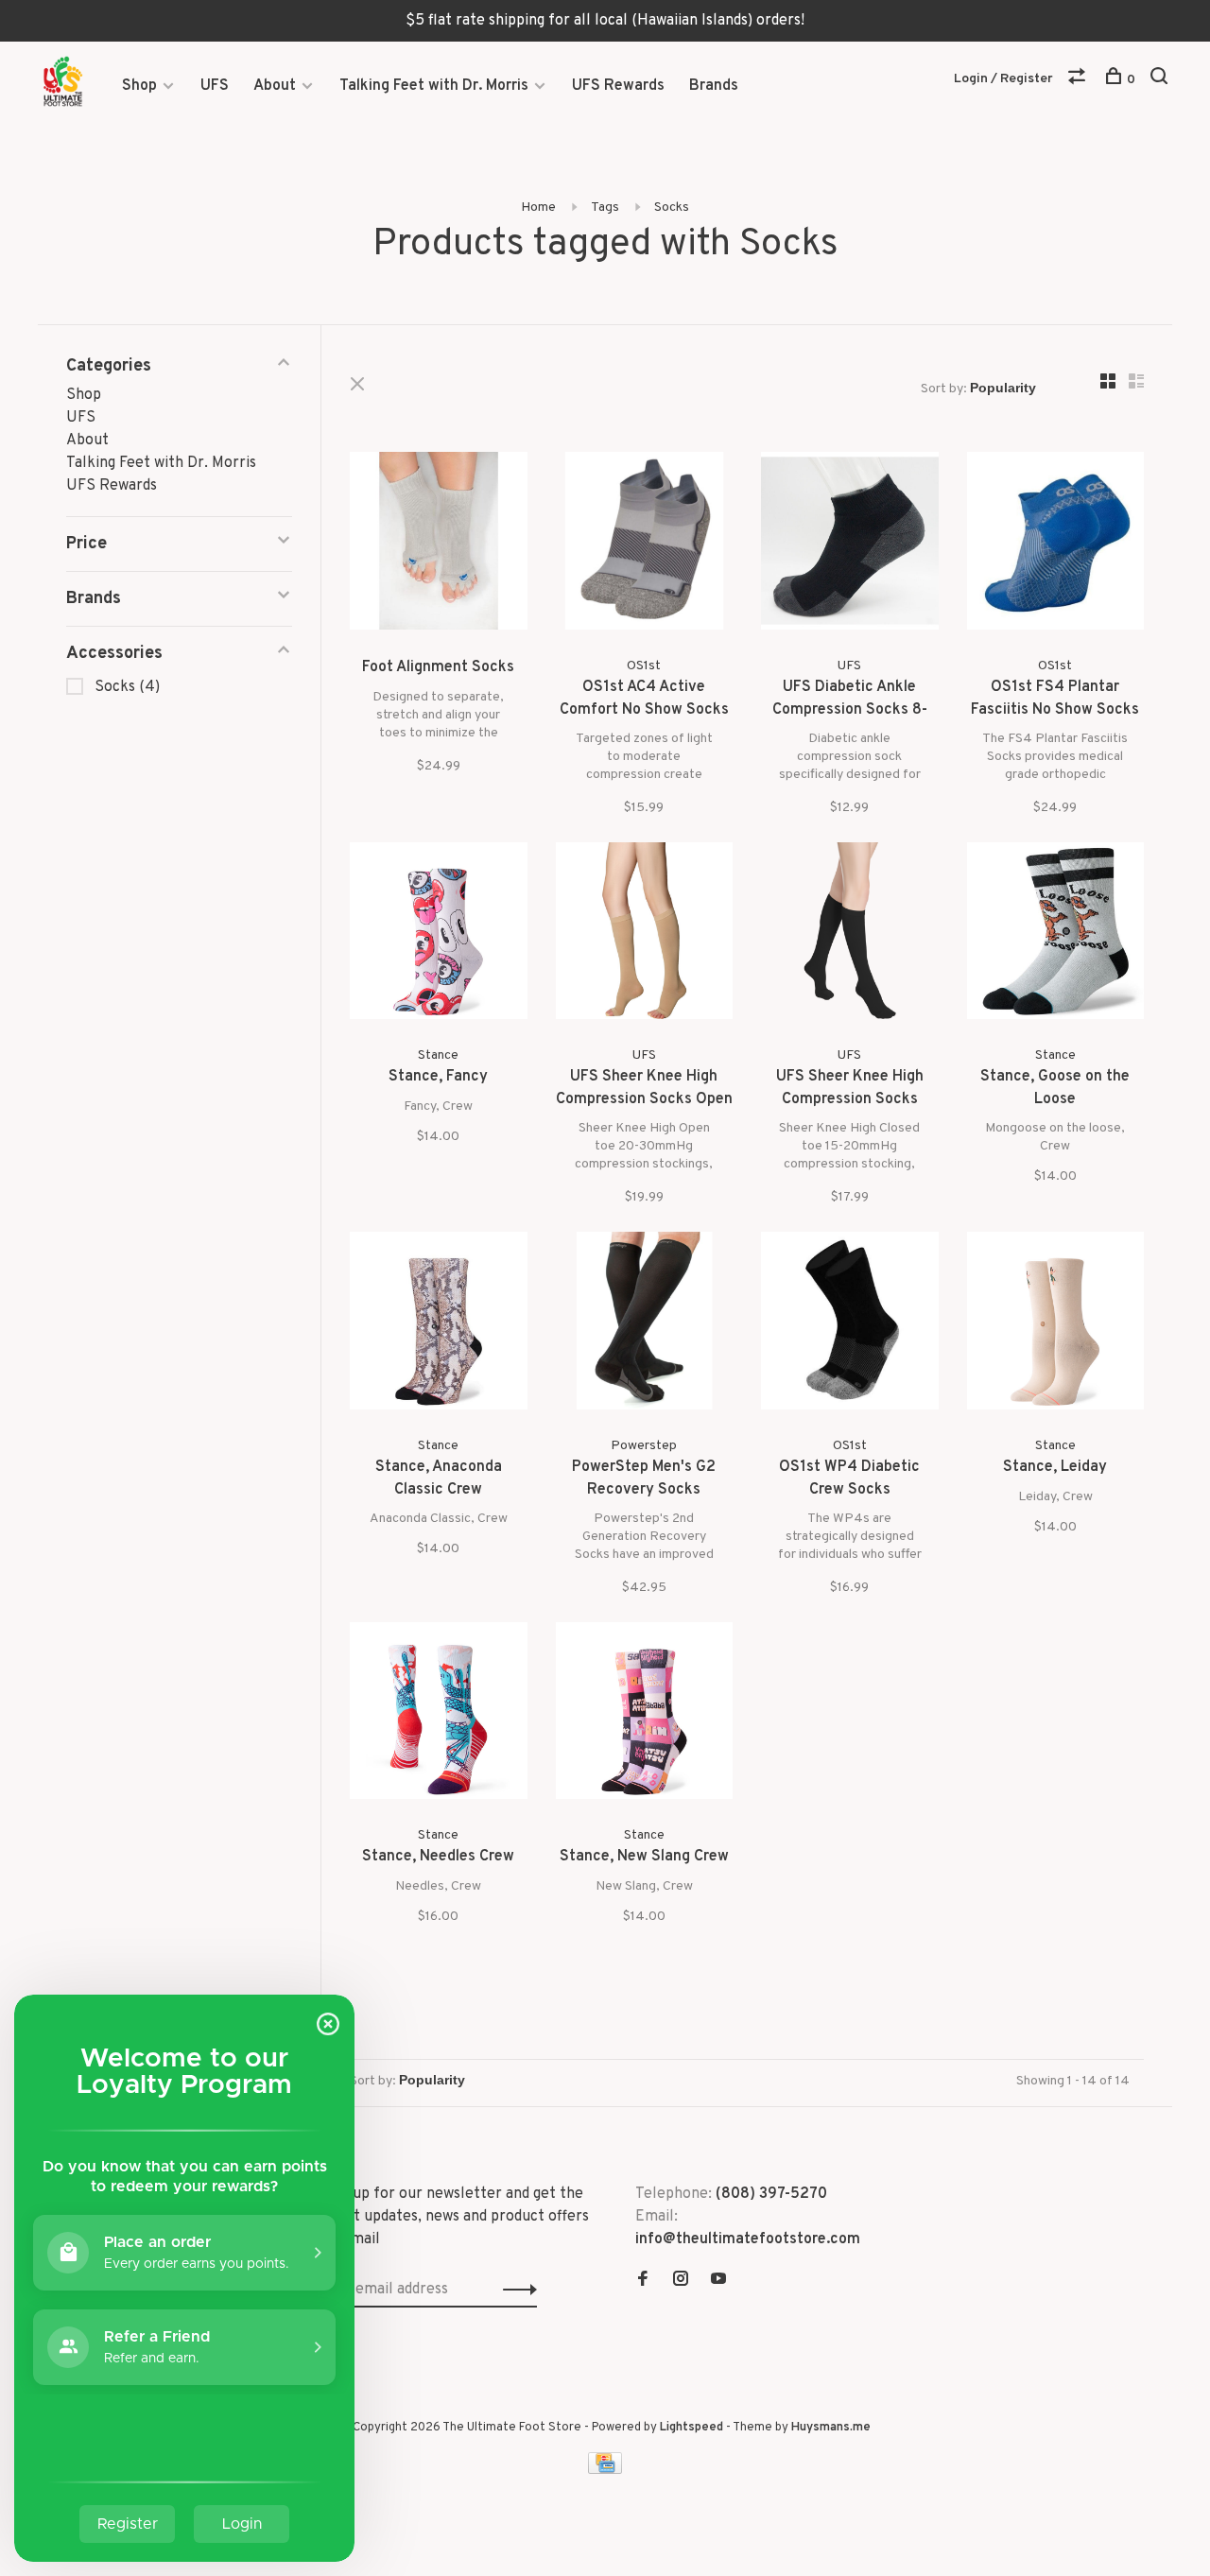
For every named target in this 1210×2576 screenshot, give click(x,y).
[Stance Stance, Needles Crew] (439, 1715)
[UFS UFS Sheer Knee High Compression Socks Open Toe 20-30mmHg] (645, 935)
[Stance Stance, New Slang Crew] (645, 1715)
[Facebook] (643, 2281)
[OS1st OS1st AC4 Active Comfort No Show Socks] (645, 545)
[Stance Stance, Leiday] (1056, 1324)
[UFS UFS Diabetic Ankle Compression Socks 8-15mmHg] (850, 545)
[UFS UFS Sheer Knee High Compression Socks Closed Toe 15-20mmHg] (850, 935)
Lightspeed (691, 2428)
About (275, 86)
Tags (605, 207)
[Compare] (1079, 80)
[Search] (1161, 80)
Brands (714, 86)
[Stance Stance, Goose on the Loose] (1056, 935)
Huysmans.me (831, 2428)
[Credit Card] (605, 2470)
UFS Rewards (618, 86)
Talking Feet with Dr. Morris (434, 86)
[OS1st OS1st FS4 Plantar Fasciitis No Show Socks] (1056, 545)
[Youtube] (718, 2281)
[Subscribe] (515, 2290)
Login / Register (1003, 79)
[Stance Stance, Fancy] (439, 935)
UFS (215, 86)
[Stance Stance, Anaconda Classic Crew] (439, 1324)
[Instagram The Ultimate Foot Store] (681, 2281)
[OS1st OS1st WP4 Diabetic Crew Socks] (850, 1324)
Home (538, 207)
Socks (672, 207)
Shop (139, 86)
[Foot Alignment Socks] (439, 545)
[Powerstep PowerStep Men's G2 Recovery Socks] (645, 1324)
